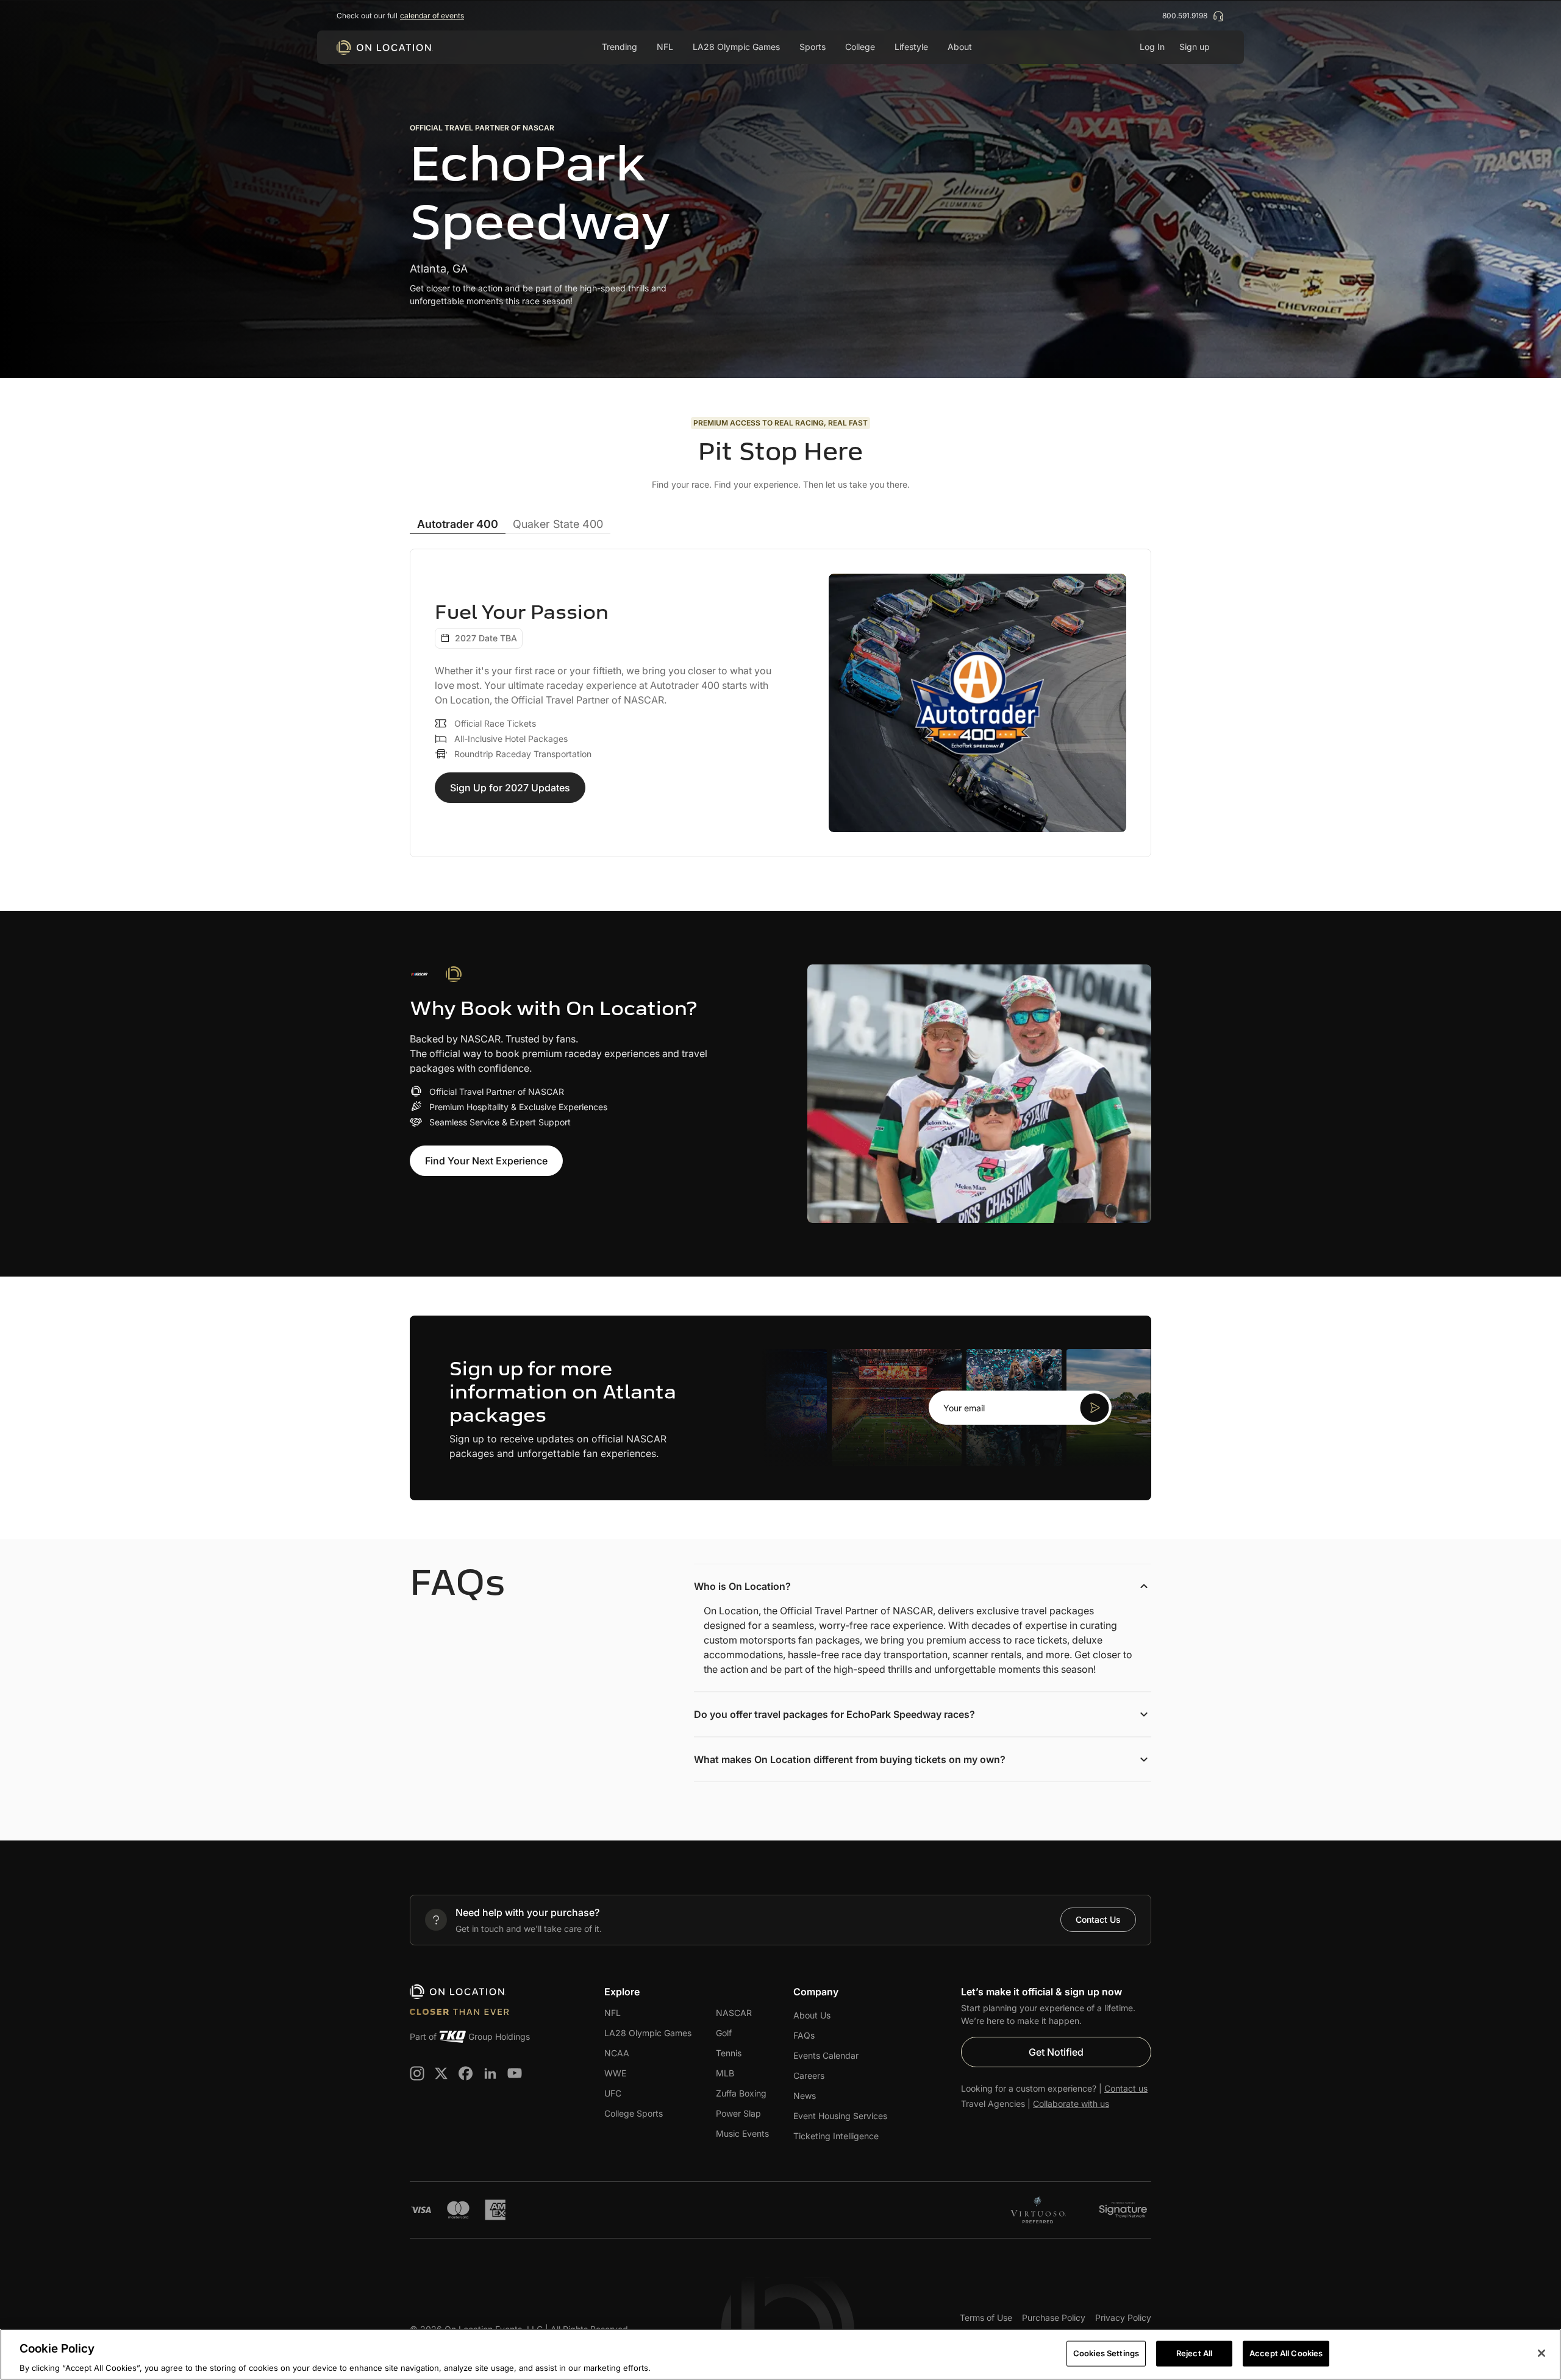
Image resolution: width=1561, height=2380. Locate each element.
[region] (780, 2354)
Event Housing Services (840, 2116)
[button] (1020, 1408)
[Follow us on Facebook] (466, 2073)
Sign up (1195, 47)
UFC (613, 2093)
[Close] (1541, 2353)
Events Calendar (826, 2055)
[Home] (385, 48)
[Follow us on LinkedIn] (490, 2073)
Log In (1152, 47)
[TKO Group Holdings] (452, 2037)
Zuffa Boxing (741, 2093)
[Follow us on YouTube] (515, 2073)
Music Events (742, 2133)
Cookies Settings (1106, 2353)
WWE (615, 2073)
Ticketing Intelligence (836, 2136)
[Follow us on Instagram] (417, 2073)
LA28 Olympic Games (736, 47)
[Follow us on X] (441, 2073)
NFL (613, 2013)
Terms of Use (986, 2318)
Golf (724, 2033)
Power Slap (738, 2113)
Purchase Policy (1054, 2318)
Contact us (1126, 2088)
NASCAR (734, 2013)
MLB (725, 2073)
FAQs (804, 2035)
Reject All (1194, 2353)
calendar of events (432, 16)
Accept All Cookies (1286, 2353)
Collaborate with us (1071, 2104)
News (805, 2096)
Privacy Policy (1123, 2318)
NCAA (617, 2053)
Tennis (729, 2053)
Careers (809, 2075)
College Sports (634, 2113)
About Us (812, 2015)
